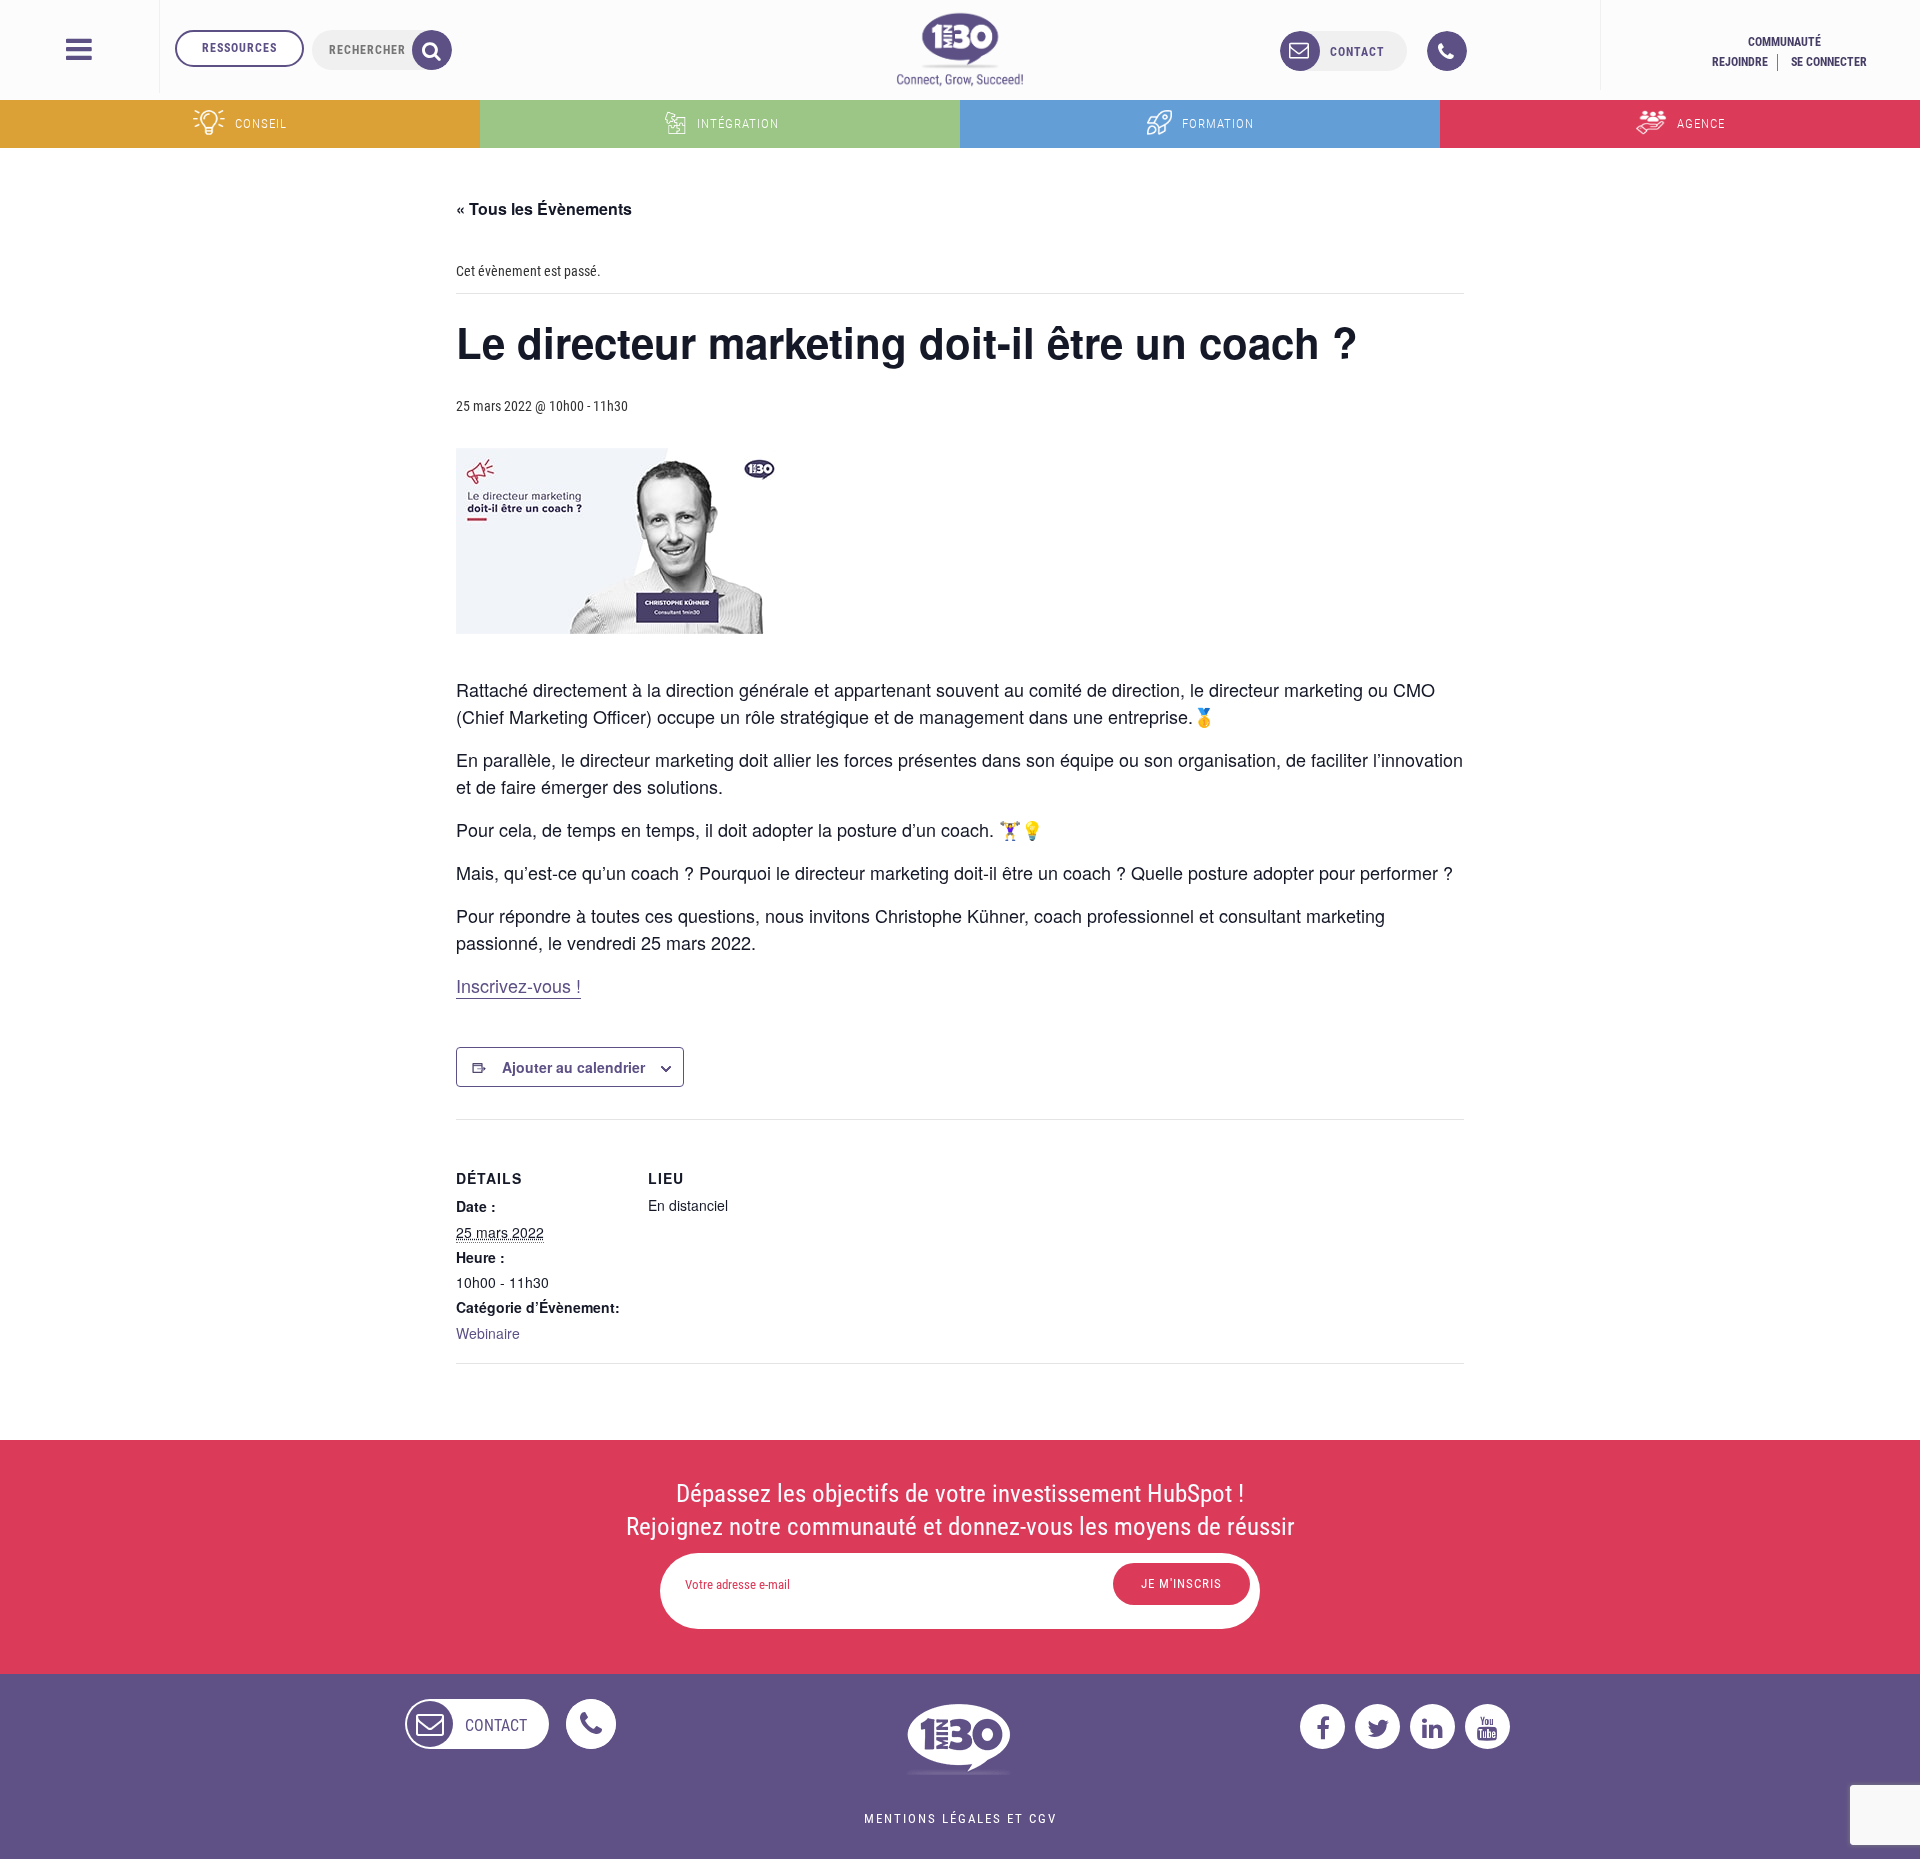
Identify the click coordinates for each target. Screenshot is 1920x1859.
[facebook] (1322, 1726)
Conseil (261, 123)
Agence (1701, 123)
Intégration (738, 123)
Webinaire (488, 1333)
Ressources (239, 48)
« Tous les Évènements (544, 208)
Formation (1218, 123)
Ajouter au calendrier (573, 1067)
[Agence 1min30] (960, 49)
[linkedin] (1432, 1726)
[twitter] (1377, 1726)
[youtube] (1487, 1726)
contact (1357, 52)
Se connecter (1829, 62)
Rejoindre (1740, 62)
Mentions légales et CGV (960, 1818)
